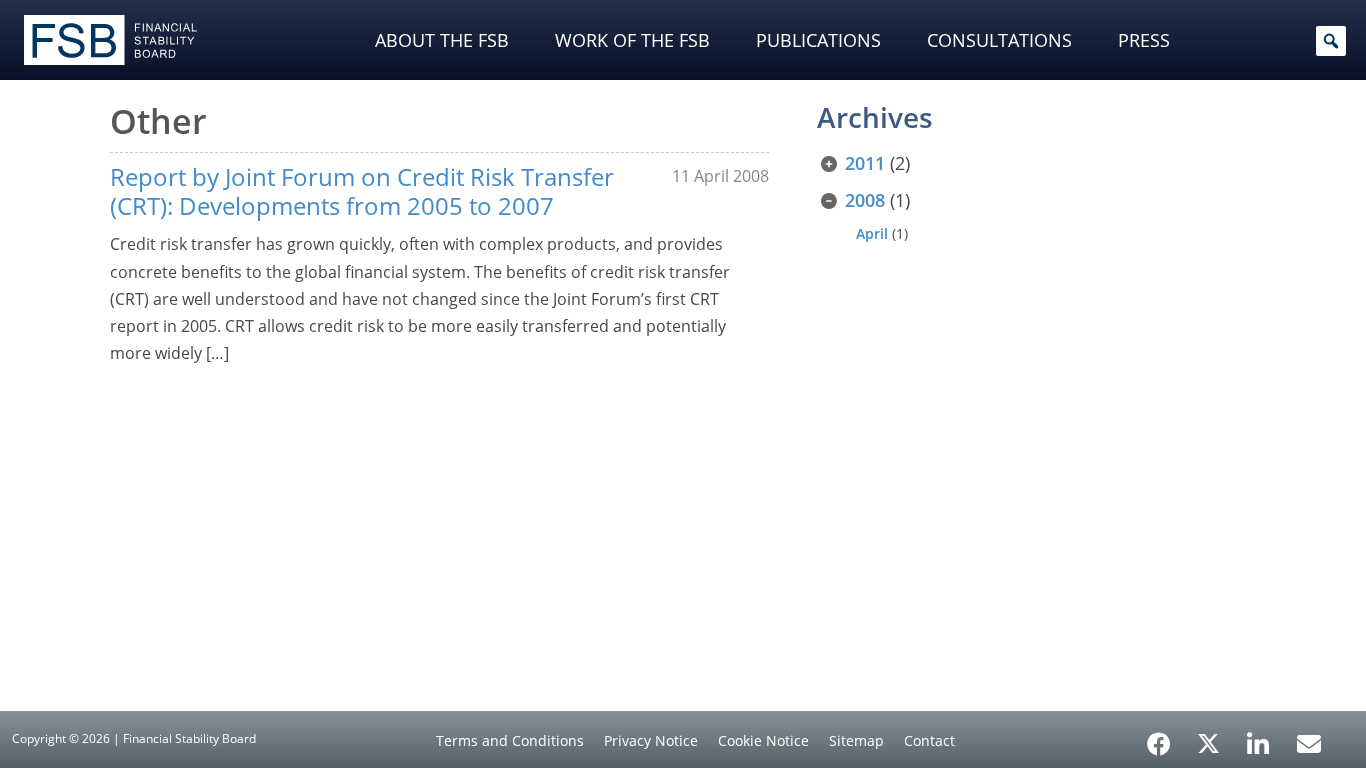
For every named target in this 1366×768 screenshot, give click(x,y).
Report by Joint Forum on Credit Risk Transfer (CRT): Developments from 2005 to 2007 (362, 191)
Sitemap (856, 740)
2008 (865, 200)
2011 (865, 163)
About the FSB (442, 40)
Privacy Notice (651, 740)
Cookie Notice (763, 740)
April (872, 233)
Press (1144, 40)
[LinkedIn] (1258, 737)
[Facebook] (1159, 737)
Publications (818, 40)
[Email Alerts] (1309, 742)
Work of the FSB (632, 40)
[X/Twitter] (1208, 742)
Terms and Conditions (510, 740)
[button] (1331, 41)
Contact (929, 740)
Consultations (999, 40)
